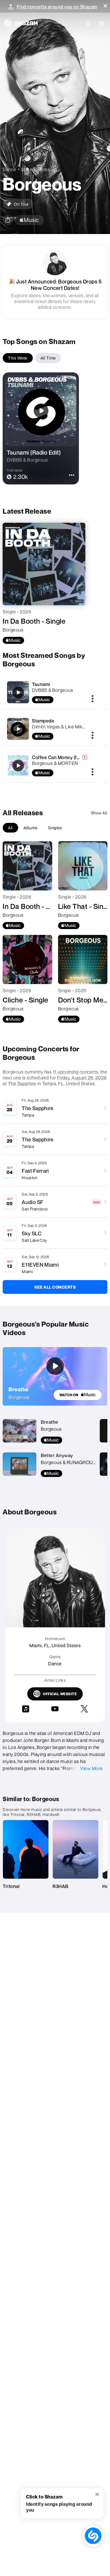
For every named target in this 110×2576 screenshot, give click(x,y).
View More (92, 1768)
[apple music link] (29, 220)
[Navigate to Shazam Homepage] (20, 23)
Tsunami (41, 684)
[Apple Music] (13, 640)
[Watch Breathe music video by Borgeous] (55, 1366)
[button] (105, 6)
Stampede (43, 721)
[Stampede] (18, 729)
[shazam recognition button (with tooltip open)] (93, 2536)
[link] (78, 1395)
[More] (93, 699)
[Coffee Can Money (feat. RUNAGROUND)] (18, 766)
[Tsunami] (18, 692)
